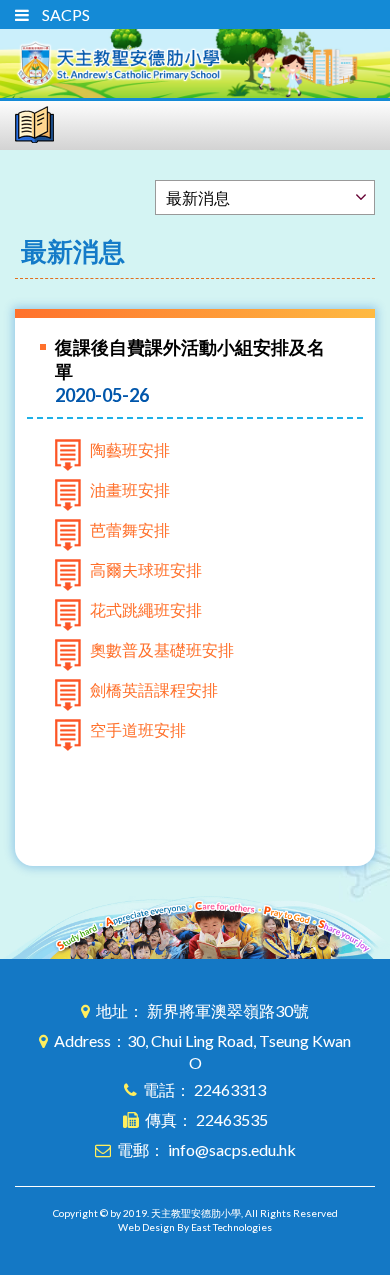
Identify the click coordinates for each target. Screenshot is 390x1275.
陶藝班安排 (130, 449)
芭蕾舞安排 (130, 529)
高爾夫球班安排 (146, 569)
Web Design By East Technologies (195, 1227)
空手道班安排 (138, 729)
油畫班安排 (130, 489)
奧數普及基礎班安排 (162, 649)
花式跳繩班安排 (146, 609)
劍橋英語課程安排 (154, 689)
